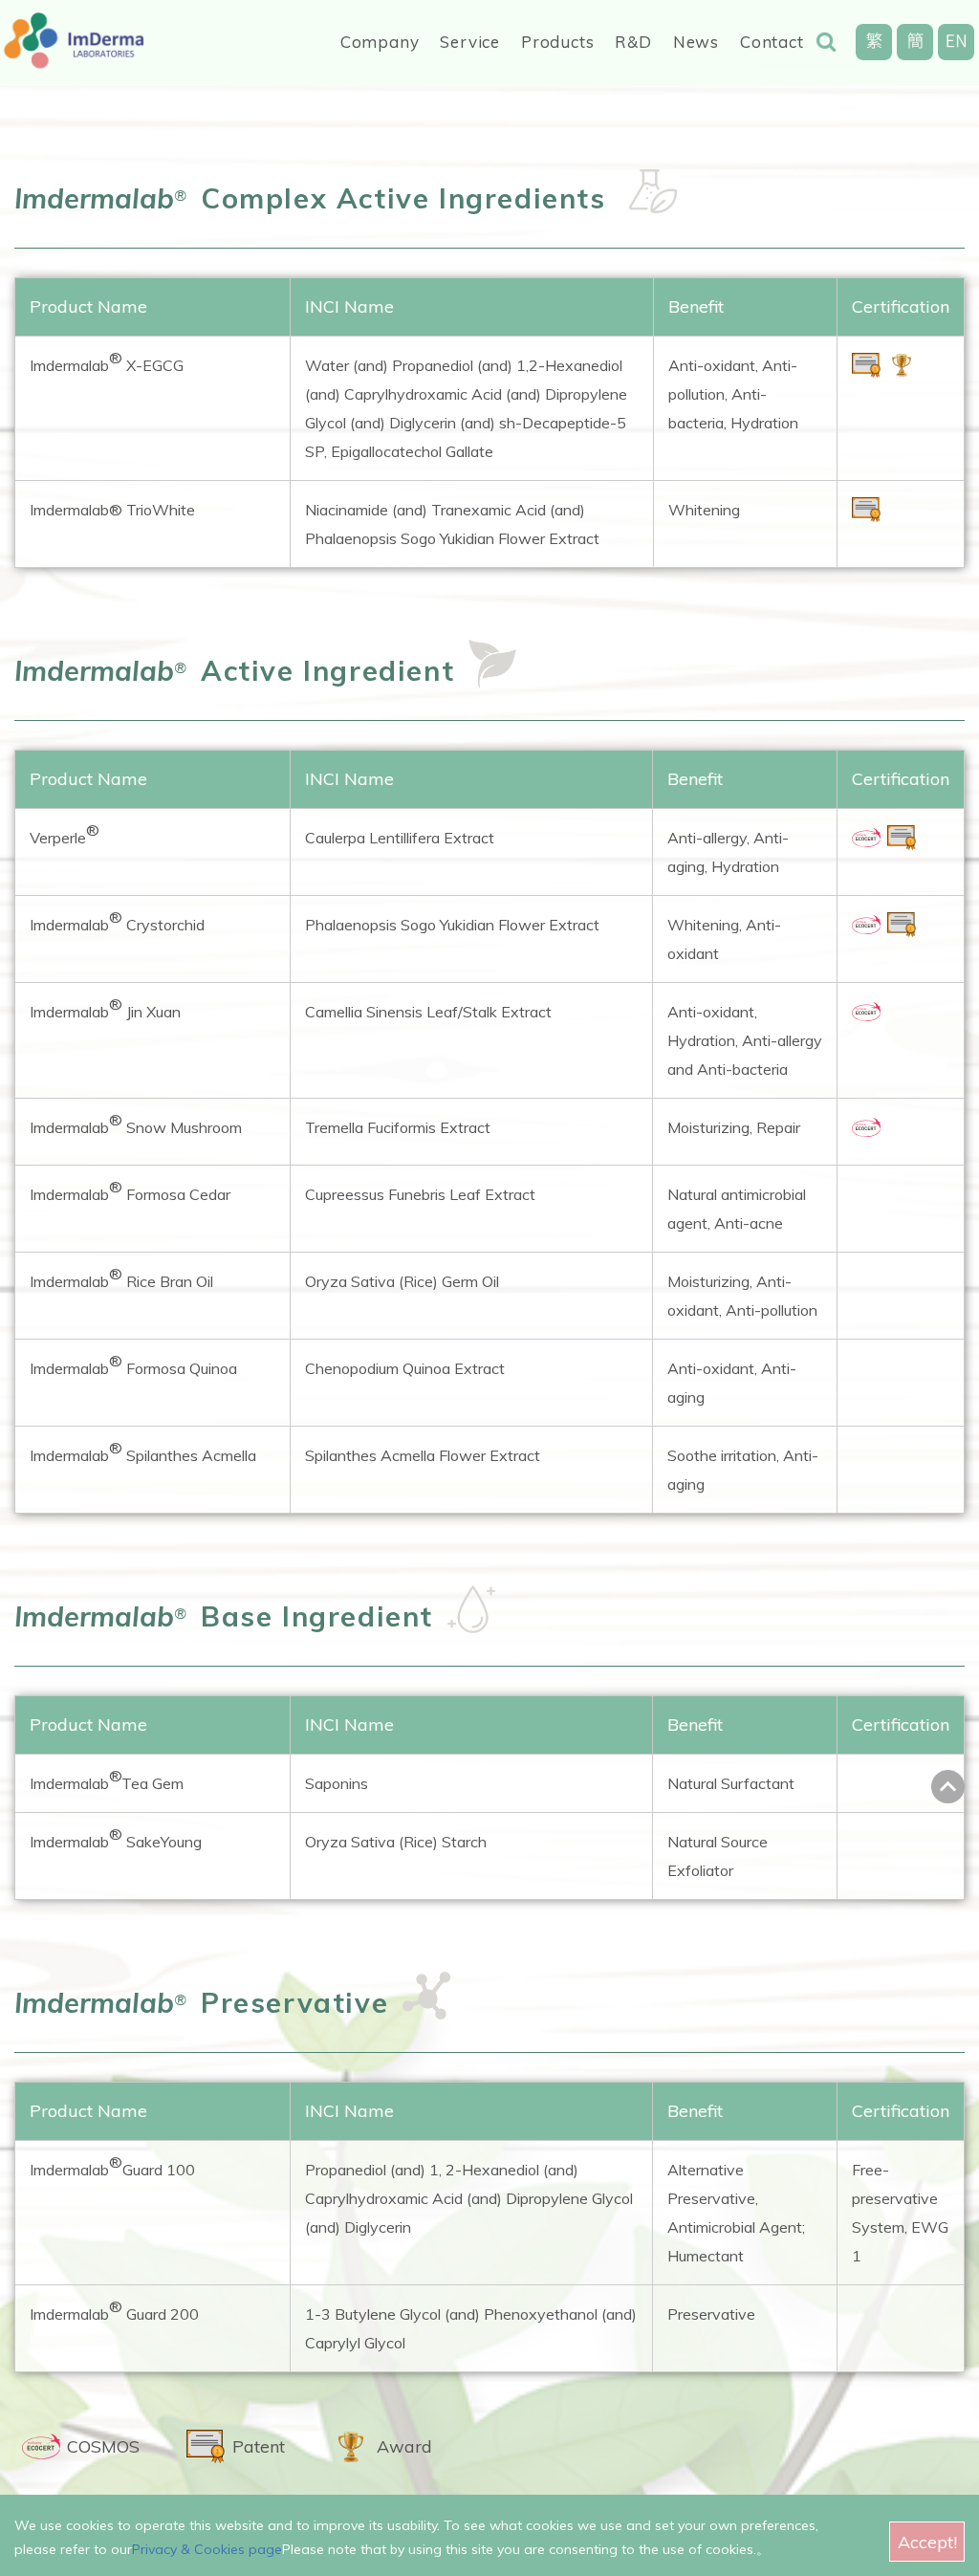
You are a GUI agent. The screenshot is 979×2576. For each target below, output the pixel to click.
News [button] (696, 42)
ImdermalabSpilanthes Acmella (143, 1452)
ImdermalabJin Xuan (105, 1008)
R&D (633, 42)
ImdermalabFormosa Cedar (130, 1190)
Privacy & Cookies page (207, 2549)
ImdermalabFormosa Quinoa (133, 1364)
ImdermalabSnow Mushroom (136, 1124)
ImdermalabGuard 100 (112, 2166)
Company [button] (380, 42)
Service (470, 42)
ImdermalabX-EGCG (107, 361)
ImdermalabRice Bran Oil (121, 1277)
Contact (772, 42)
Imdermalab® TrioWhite (112, 510)
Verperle (65, 834)
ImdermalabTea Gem (107, 1779)
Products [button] (557, 42)
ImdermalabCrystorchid (117, 921)
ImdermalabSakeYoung (116, 1838)
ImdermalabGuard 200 (114, 2310)
